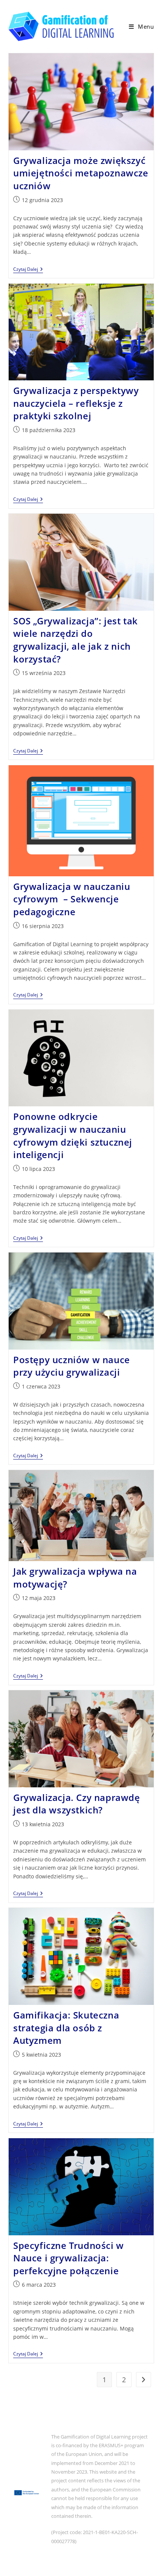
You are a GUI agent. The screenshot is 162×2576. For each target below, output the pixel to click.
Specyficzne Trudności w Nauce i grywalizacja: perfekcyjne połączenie (69, 2258)
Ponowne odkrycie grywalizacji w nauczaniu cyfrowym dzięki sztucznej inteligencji (73, 1135)
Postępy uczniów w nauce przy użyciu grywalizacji (72, 1366)
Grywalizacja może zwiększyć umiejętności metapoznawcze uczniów (81, 173)
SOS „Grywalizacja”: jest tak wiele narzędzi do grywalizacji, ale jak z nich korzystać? (76, 640)
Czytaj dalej (28, 270)
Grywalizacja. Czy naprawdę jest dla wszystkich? (77, 1804)
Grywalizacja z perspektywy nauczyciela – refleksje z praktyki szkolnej (76, 403)
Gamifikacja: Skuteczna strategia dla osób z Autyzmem (66, 2028)
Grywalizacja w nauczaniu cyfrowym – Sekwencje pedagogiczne (72, 899)
